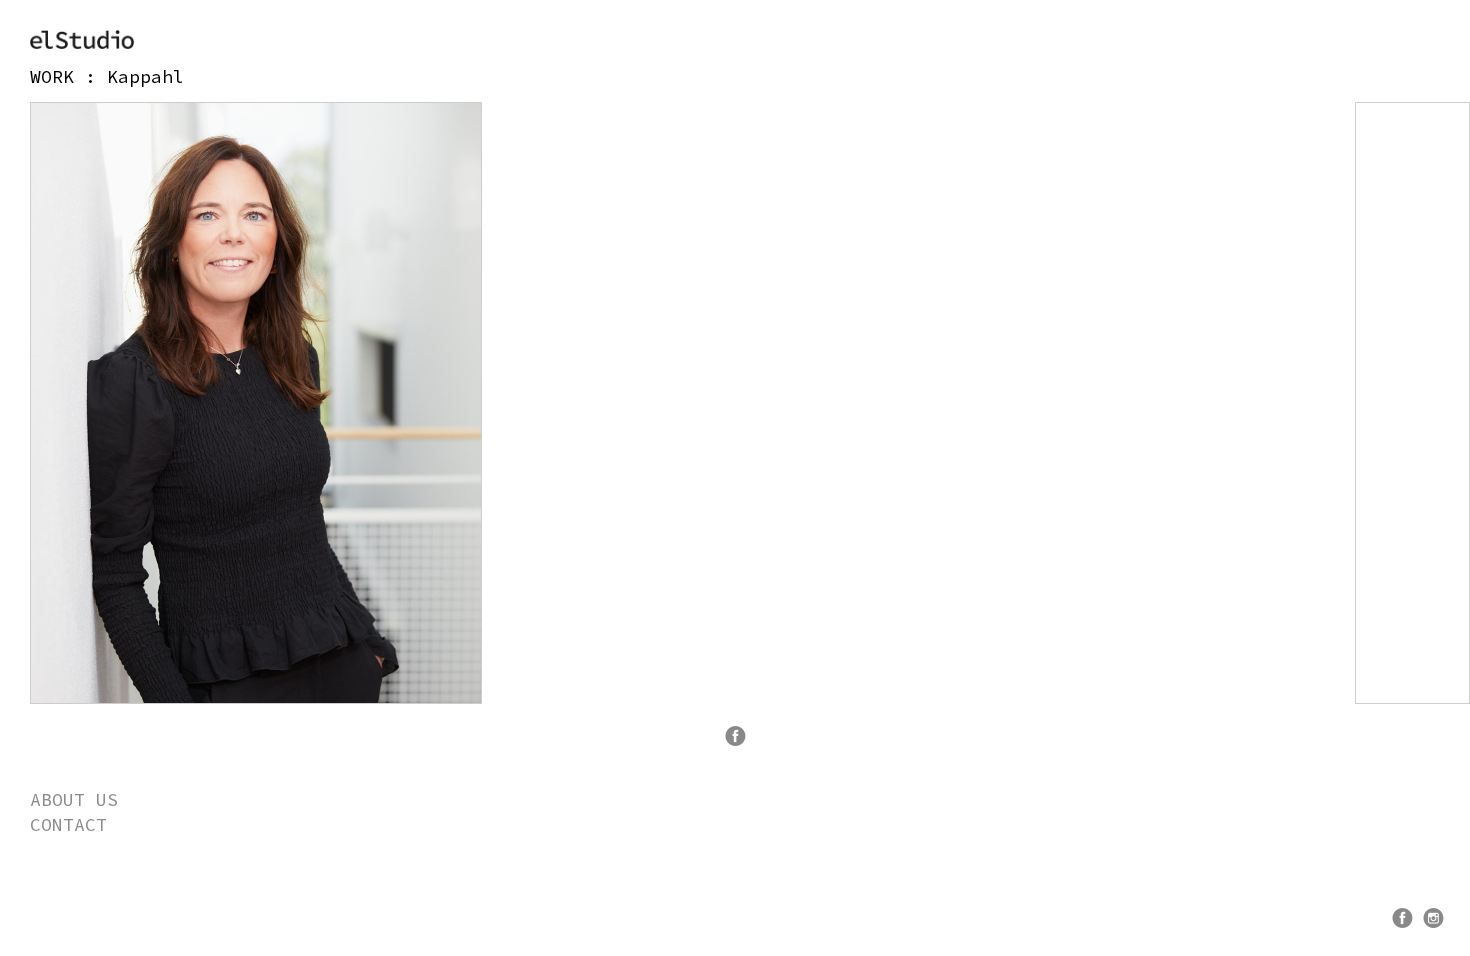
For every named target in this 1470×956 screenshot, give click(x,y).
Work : (68, 76)
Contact (68, 824)
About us (74, 799)
